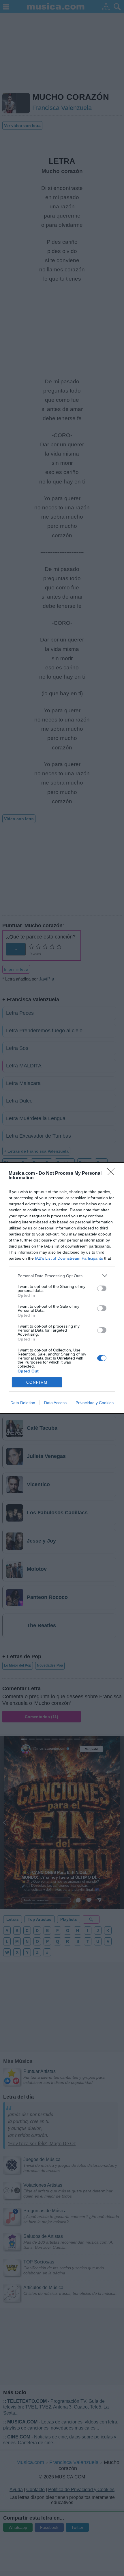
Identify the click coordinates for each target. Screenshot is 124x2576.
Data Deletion (23, 1403)
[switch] (102, 1288)
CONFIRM (37, 1382)
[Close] (113, 1174)
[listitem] (62, 1276)
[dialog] (62, 1288)
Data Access (55, 1403)
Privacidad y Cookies (95, 1403)
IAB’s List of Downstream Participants (69, 1258)
